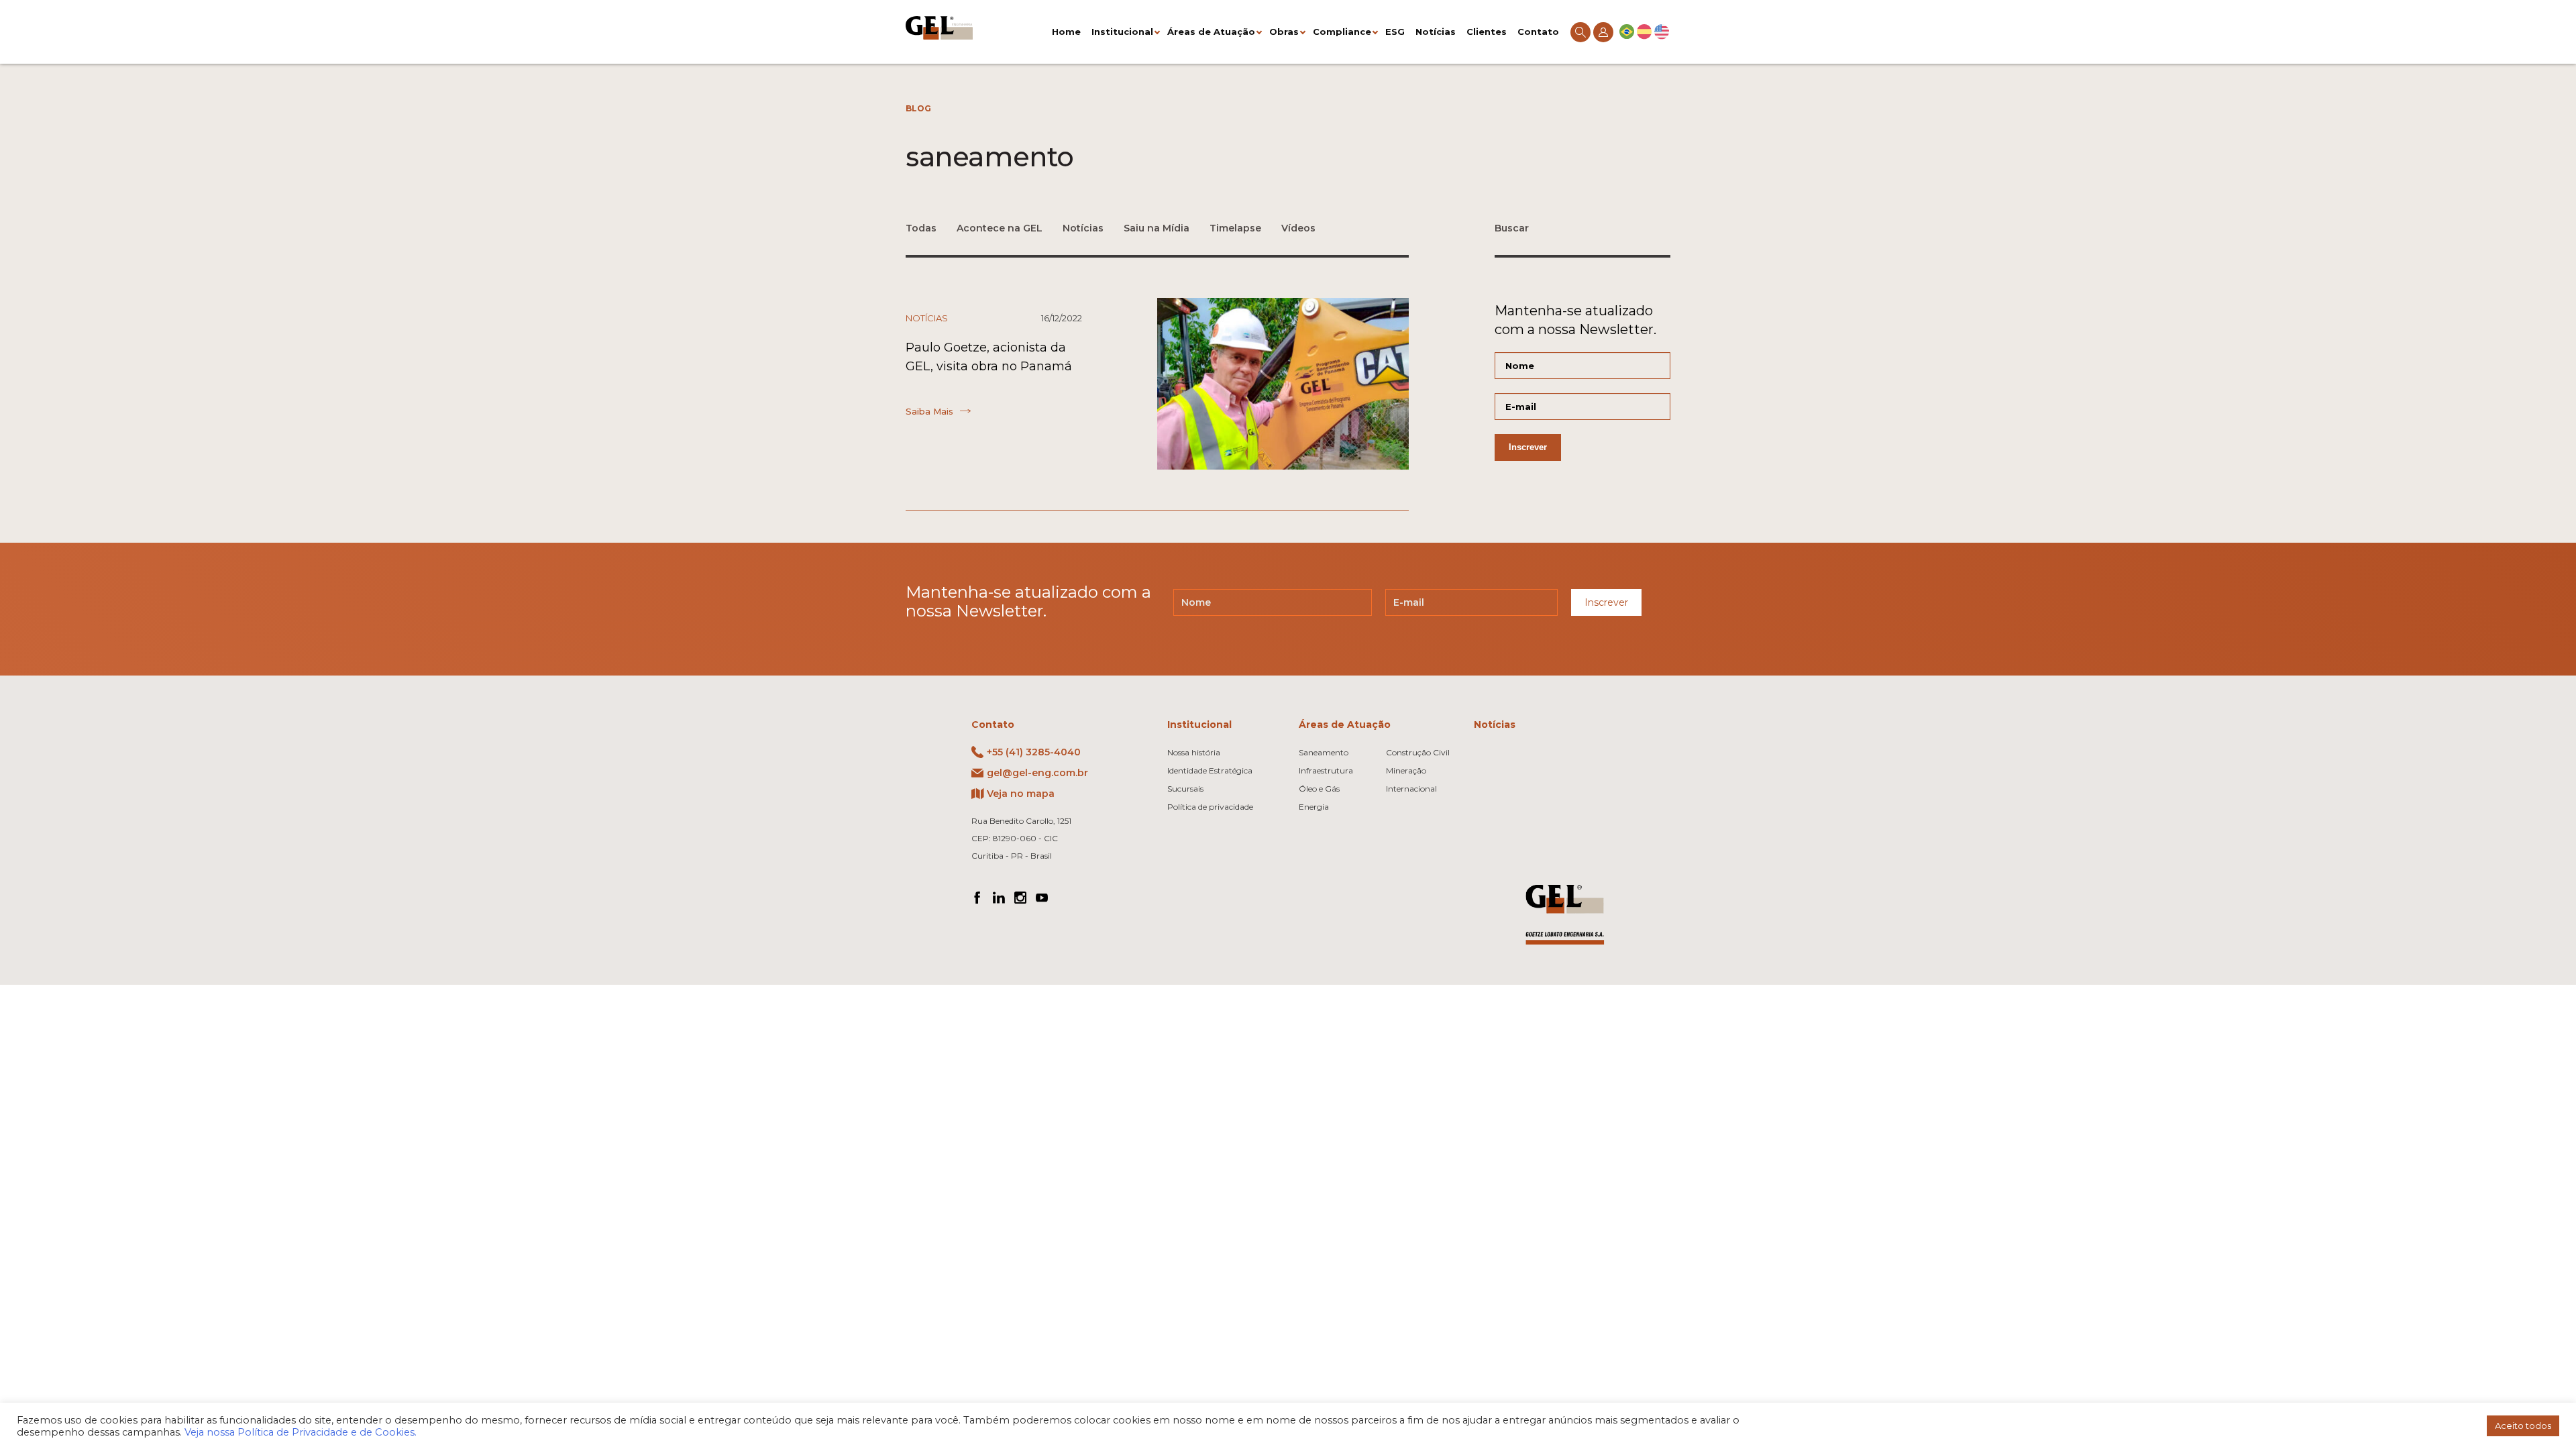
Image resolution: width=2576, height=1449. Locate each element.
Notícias (1436, 32)
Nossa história (1194, 752)
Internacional (1411, 789)
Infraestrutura (1326, 770)
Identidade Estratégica (1210, 770)
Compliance (1342, 32)
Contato (1538, 32)
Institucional (1122, 32)
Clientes (1487, 32)
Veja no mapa (1021, 794)
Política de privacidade (1210, 807)
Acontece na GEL (1000, 228)
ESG (1395, 32)
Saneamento (1324, 752)
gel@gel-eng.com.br (1037, 773)
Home (1066, 32)
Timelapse (1235, 228)
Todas (921, 228)
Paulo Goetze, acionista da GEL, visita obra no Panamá (989, 357)
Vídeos (1298, 228)
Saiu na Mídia (1157, 228)
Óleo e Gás (1319, 789)
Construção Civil (1418, 752)
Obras (1284, 32)
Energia (1314, 807)
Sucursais (1185, 789)
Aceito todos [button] (2523, 1426)
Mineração (1406, 770)
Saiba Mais (929, 411)
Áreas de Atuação (1211, 32)
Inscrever (1606, 602)
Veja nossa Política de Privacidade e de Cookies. (301, 1432)
